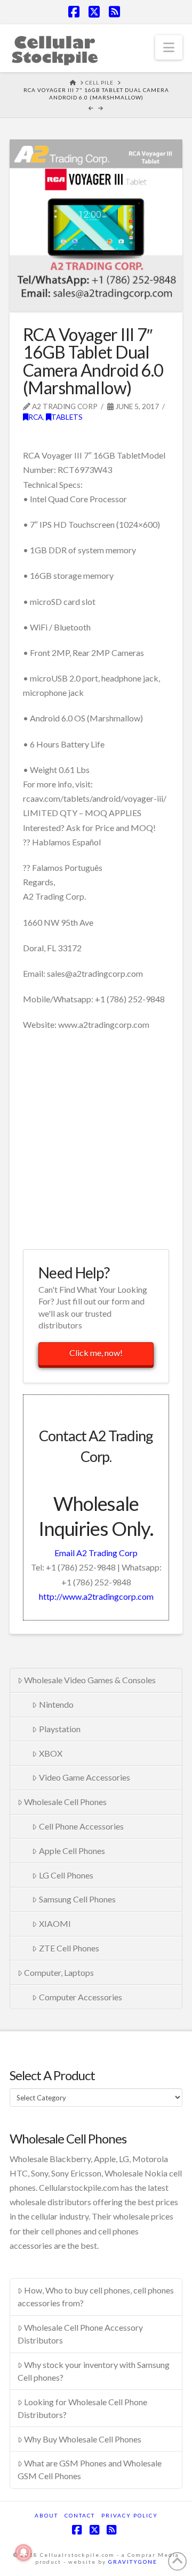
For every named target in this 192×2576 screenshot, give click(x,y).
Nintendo (56, 1704)
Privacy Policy (130, 2515)
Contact (80, 2515)
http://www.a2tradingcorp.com (96, 1596)
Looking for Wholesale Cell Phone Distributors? (83, 2408)
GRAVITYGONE (133, 2562)
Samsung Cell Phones (77, 1899)
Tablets (67, 417)
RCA (35, 417)
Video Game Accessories (85, 1777)
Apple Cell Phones (72, 1851)
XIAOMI (55, 1923)
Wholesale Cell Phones (65, 1802)
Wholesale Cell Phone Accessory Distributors (81, 2334)
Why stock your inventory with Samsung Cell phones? (94, 2371)
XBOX (51, 1753)
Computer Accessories (81, 1997)
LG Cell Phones (66, 1875)
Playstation (60, 1729)
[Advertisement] (96, 1139)
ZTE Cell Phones (69, 1948)
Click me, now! (96, 1353)
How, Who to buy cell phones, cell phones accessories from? (96, 2296)
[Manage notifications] (23, 2553)
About (46, 2515)
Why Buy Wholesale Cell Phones (83, 2439)
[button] (169, 47)
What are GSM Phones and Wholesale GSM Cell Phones (90, 2469)
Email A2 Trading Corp (96, 1553)
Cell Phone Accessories (81, 1826)
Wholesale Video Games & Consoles (90, 1680)
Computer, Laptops (59, 1972)
